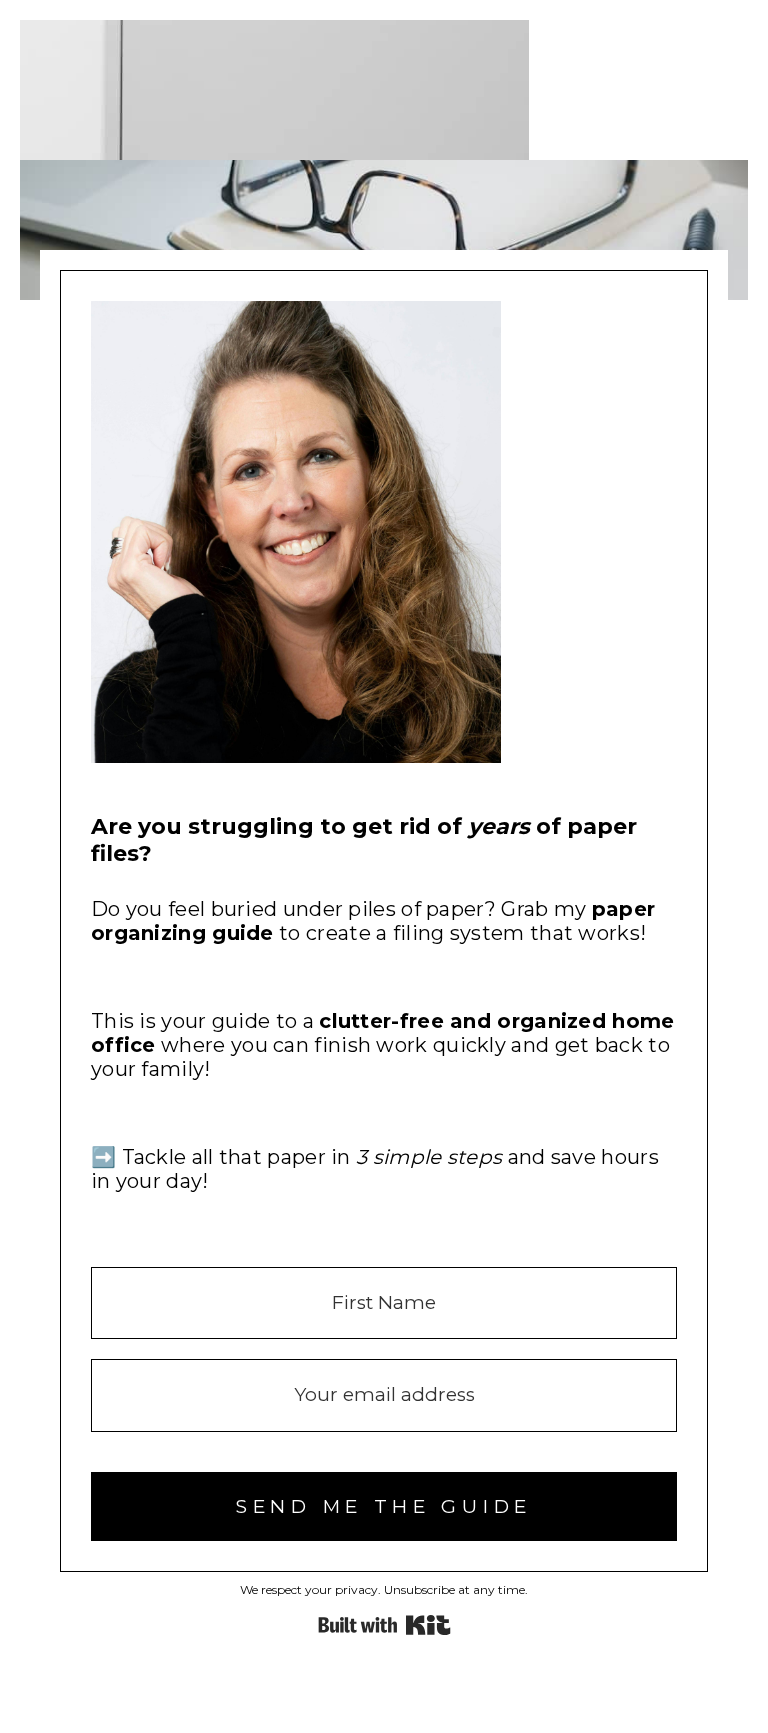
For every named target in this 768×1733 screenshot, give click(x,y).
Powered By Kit (384, 1625)
